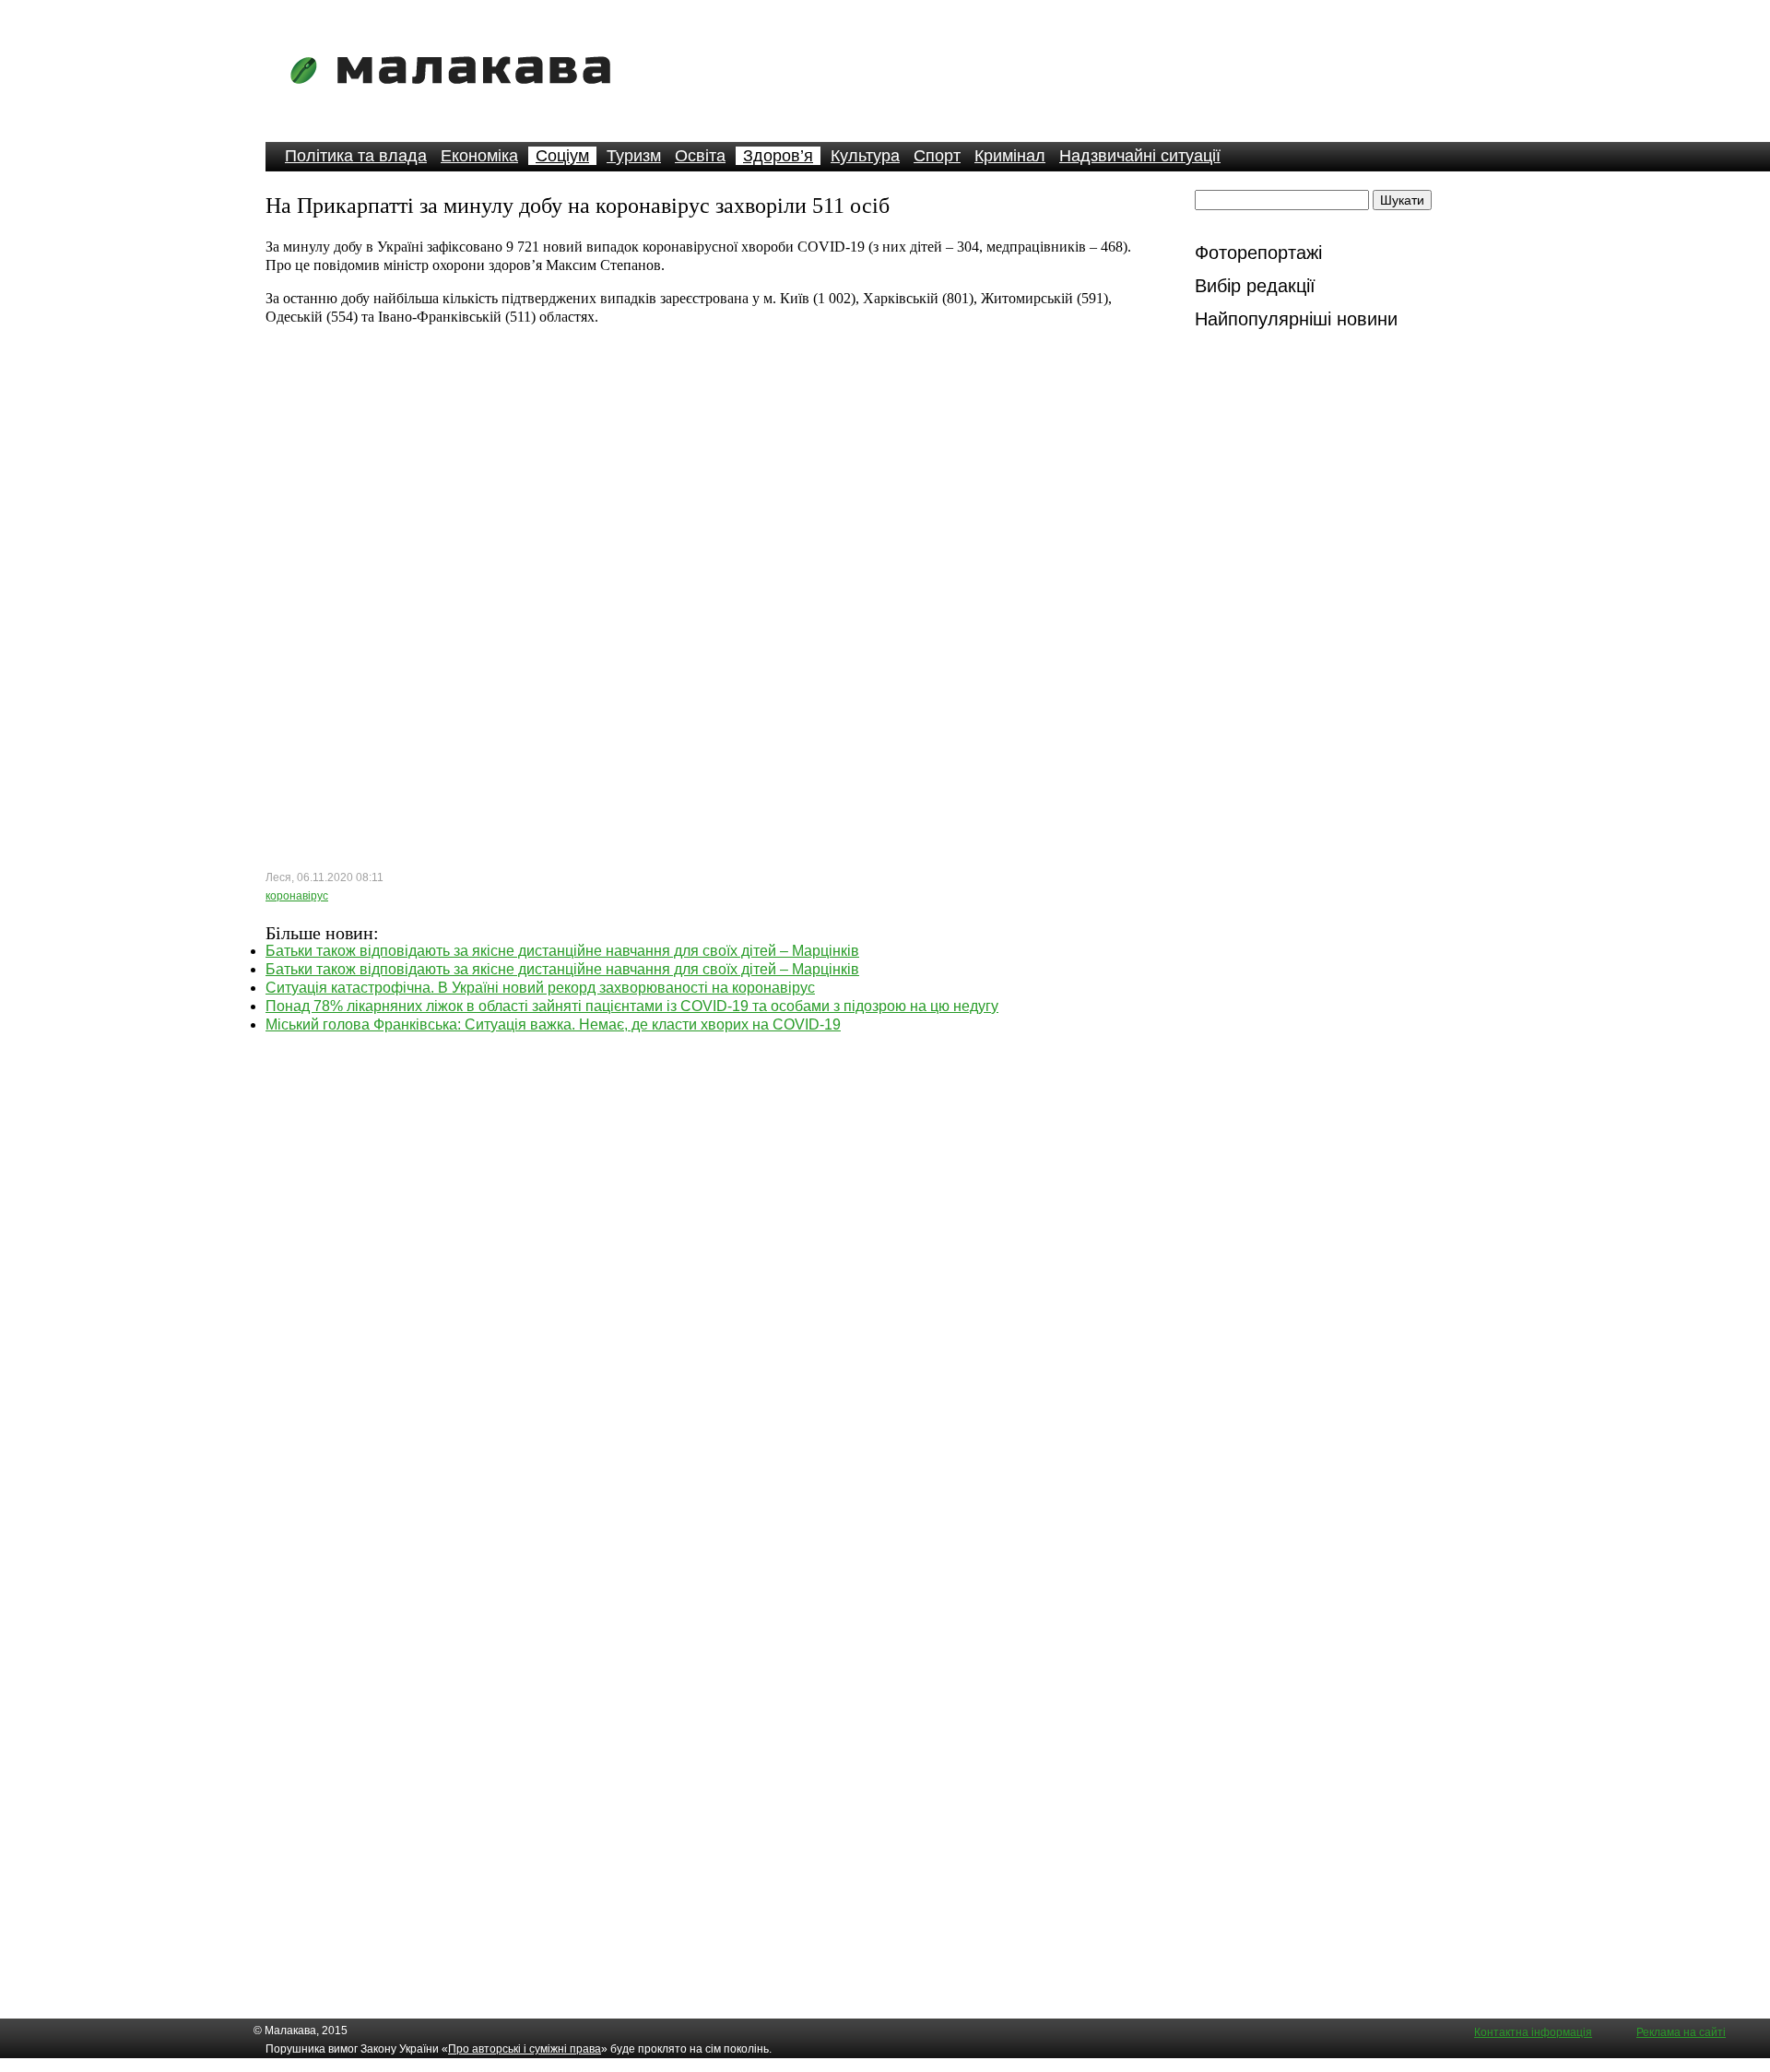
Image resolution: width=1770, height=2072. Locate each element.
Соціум (562, 156)
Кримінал (1010, 156)
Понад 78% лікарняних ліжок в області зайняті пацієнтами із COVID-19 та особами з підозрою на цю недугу (632, 1006)
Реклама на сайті (1681, 2032)
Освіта (700, 156)
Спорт (937, 156)
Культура (865, 156)
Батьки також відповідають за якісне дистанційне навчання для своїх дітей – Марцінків (562, 951)
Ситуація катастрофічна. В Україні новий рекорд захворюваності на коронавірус (540, 988)
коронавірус (297, 896)
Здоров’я (778, 156)
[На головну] (456, 96)
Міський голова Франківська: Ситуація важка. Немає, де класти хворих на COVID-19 (553, 1024)
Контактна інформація (1533, 2032)
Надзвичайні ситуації (1140, 156)
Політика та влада (356, 156)
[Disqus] (708, 1265)
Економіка (479, 156)
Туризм (634, 156)
